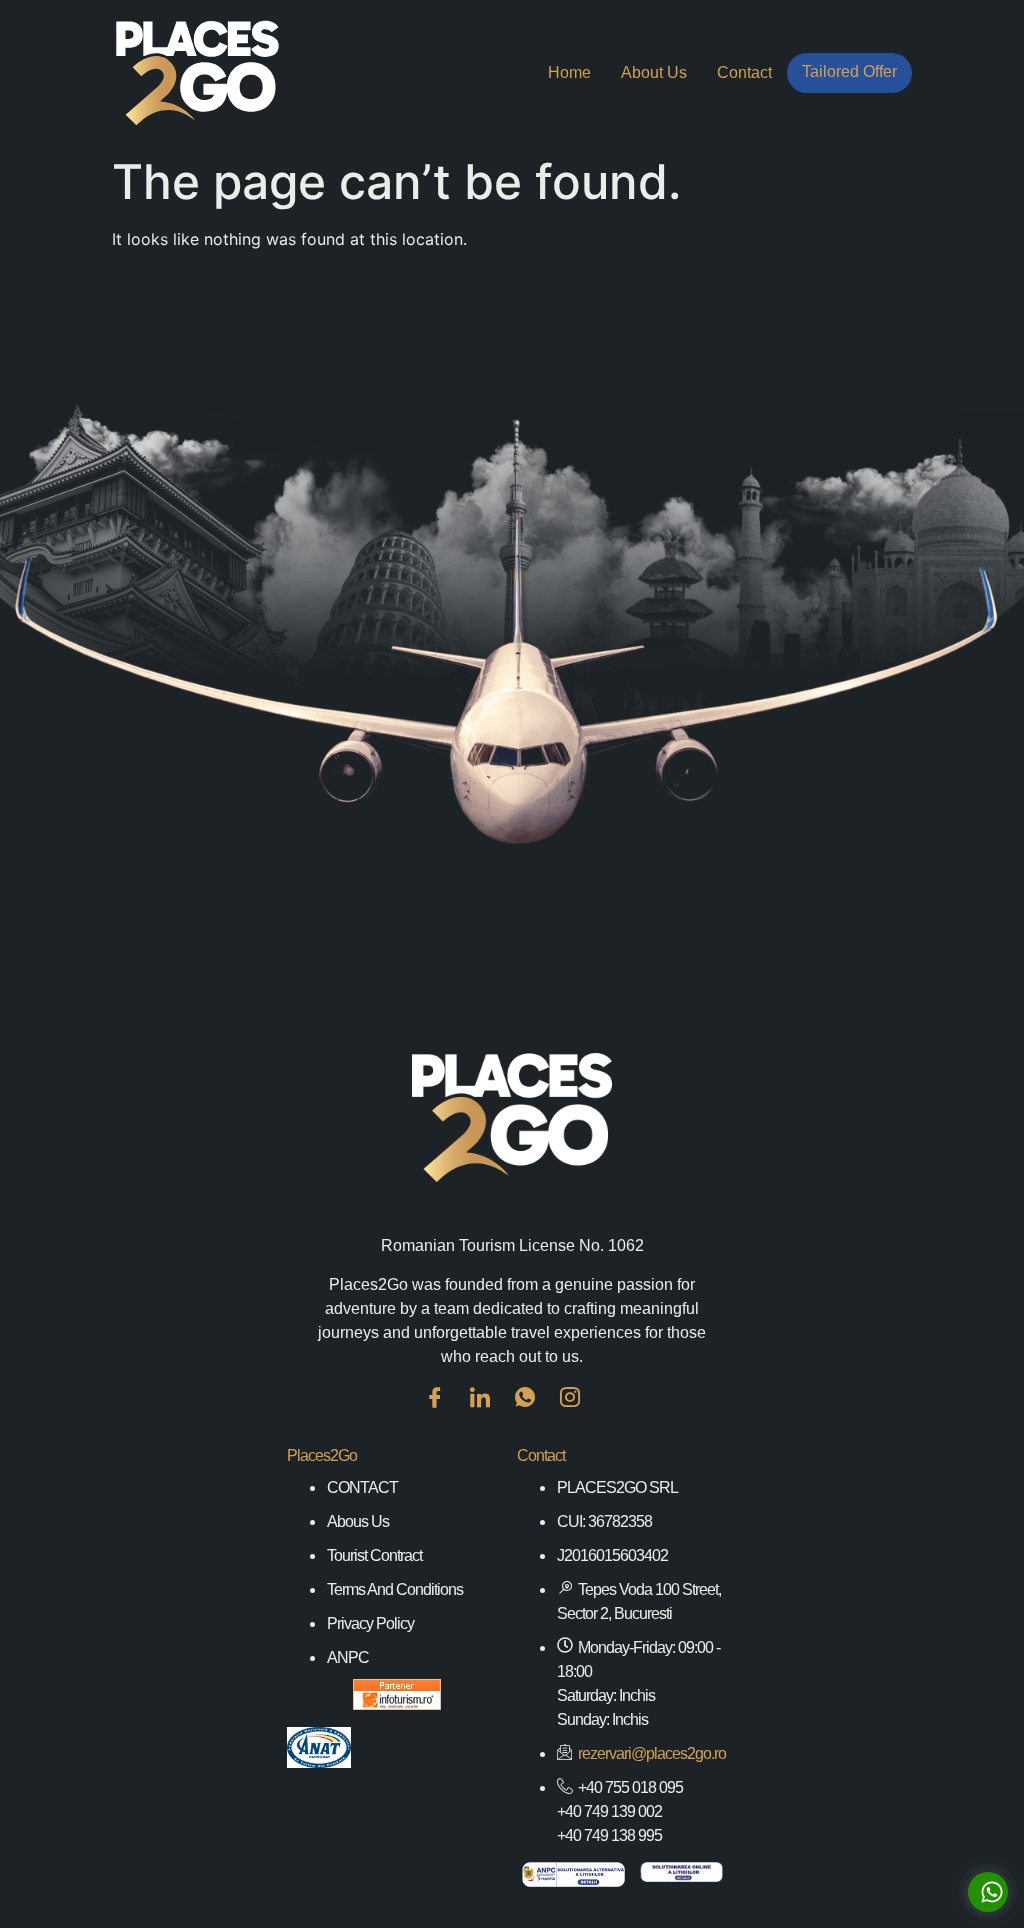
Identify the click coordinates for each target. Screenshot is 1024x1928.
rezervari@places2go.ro (652, 1753)
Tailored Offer (849, 71)
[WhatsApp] (535, 1412)
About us (654, 72)
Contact (744, 72)
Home (569, 72)
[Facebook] (445, 1412)
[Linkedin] (490, 1412)
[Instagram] (580, 1412)
